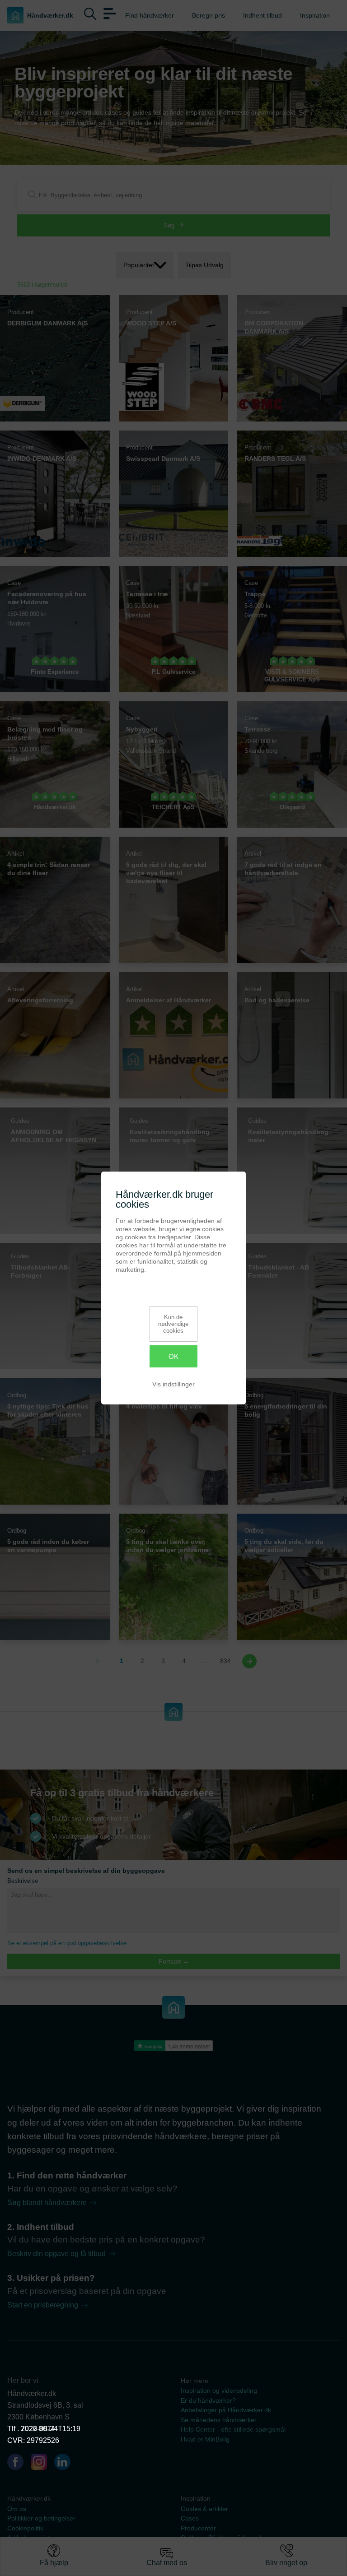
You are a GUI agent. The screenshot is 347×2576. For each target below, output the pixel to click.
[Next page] (249, 1661)
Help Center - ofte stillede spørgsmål (233, 2430)
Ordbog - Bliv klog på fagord (221, 2538)
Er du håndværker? (208, 2401)
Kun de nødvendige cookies (173, 1324)
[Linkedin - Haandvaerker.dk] (66, 2464)
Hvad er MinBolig (205, 2439)
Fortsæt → (174, 1961)
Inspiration (315, 15)
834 (225, 1661)
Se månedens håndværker (219, 2420)
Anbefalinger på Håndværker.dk (226, 2410)
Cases (190, 2518)
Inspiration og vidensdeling (219, 2391)
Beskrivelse (23, 1881)
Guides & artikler (204, 2509)
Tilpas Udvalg (204, 265)
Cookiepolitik (25, 2528)
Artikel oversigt (28, 2538)
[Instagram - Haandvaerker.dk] (42, 2464)
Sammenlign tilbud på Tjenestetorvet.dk (64, 2548)
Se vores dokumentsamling (220, 2548)
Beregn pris (209, 15)
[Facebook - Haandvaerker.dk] (19, 2464)
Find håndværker (150, 15)
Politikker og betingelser (41, 2518)
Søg (169, 225)
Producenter (198, 2528)
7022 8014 (38, 2429)
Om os (17, 2509)
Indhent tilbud (263, 15)
